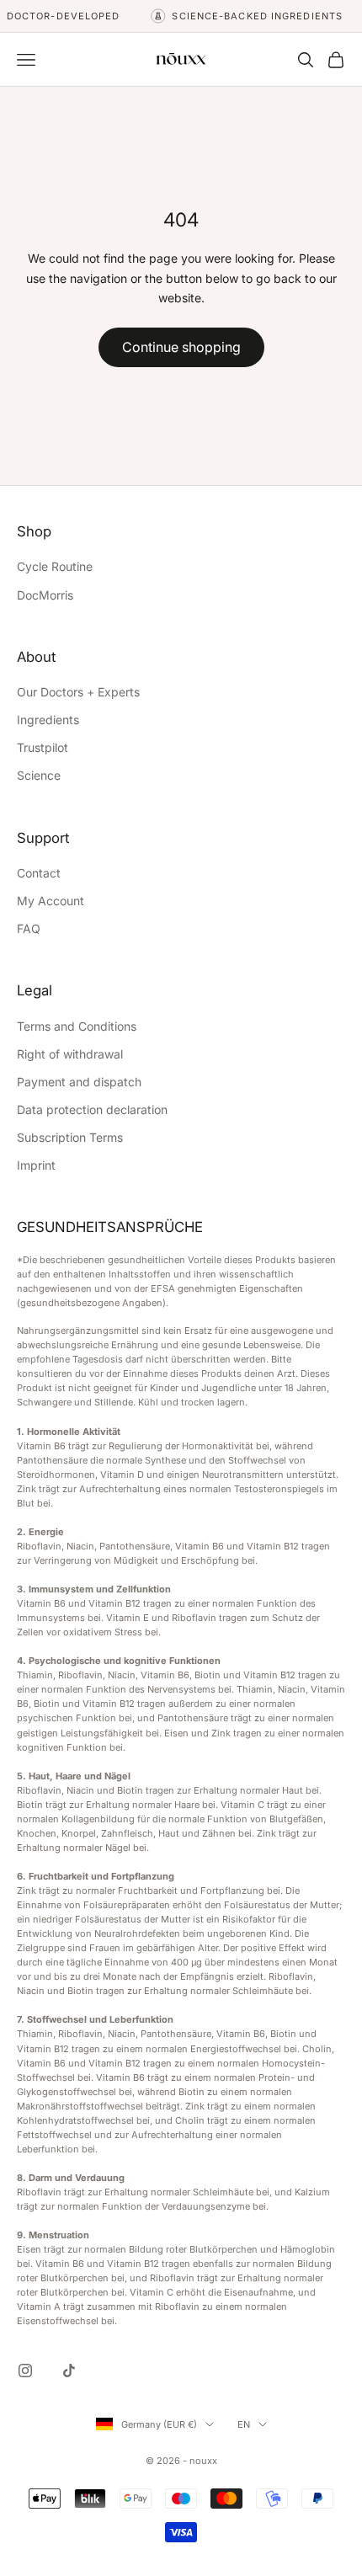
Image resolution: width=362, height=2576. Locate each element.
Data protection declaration (92, 1109)
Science (39, 775)
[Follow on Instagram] (25, 2371)
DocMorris (45, 595)
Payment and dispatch (79, 1082)
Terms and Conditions (77, 1026)
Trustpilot (43, 747)
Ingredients (48, 720)
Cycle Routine (55, 566)
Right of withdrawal (70, 1054)
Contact (39, 873)
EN (244, 2424)
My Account (51, 901)
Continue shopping (181, 347)
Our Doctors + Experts (78, 692)
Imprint (36, 1165)
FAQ (29, 928)
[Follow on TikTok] (69, 2371)
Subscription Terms (70, 1137)
